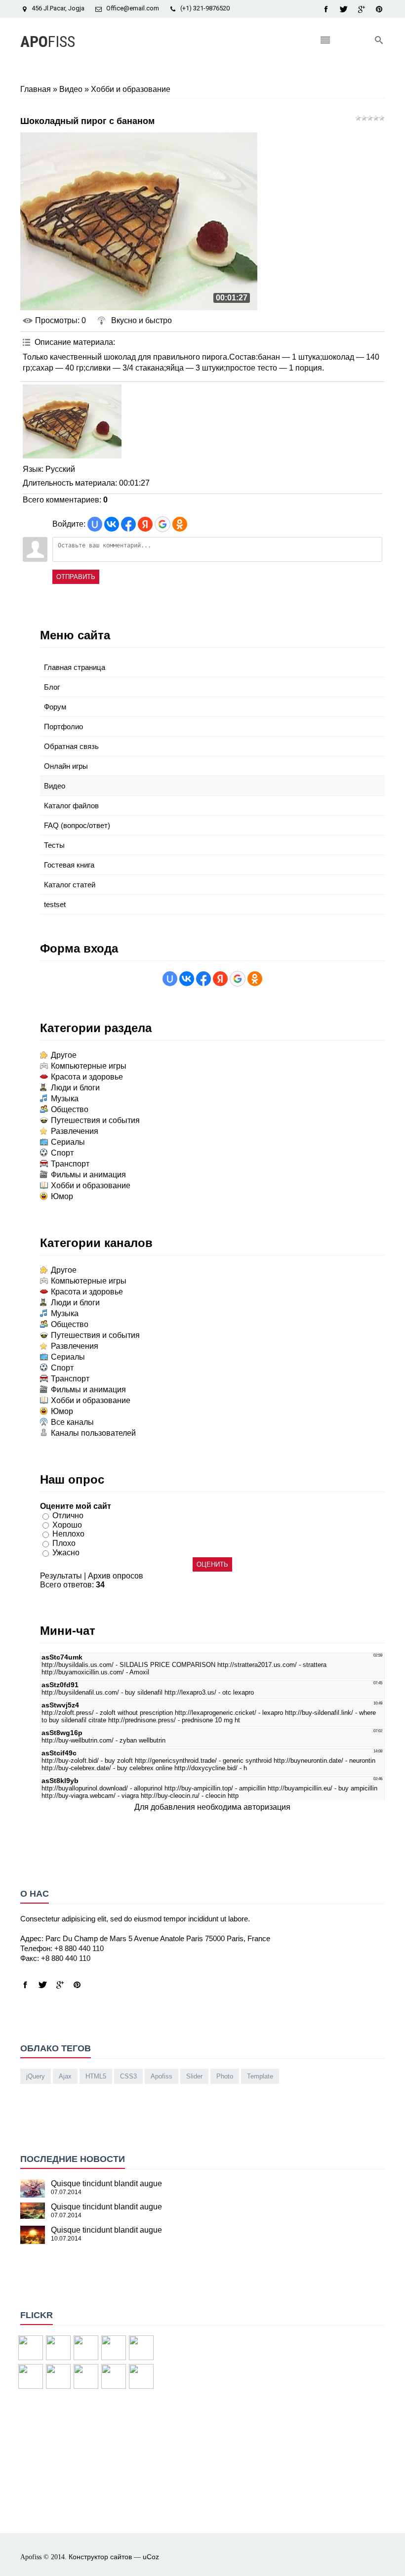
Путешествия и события (95, 1120)
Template (260, 2076)
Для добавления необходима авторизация (212, 1807)
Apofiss (162, 2076)
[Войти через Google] (162, 524)
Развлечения (75, 1131)
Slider (194, 2076)
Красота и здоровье (87, 1077)
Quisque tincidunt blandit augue (106, 2183)
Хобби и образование (131, 89)
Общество (70, 1109)
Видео (71, 89)
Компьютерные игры (89, 1066)
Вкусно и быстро (142, 320)
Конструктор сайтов (100, 2557)
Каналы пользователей (93, 1433)
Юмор (62, 1196)
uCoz (151, 2557)
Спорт (62, 1153)
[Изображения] (72, 421)
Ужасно (66, 1553)
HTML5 (96, 2076)
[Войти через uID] (95, 524)
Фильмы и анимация (88, 1175)
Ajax (65, 2076)
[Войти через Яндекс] (145, 524)
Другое (64, 1055)
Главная (36, 89)
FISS (48, 42)
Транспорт (70, 1164)
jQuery (36, 2076)
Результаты (61, 1576)
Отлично (68, 1516)
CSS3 (128, 2076)
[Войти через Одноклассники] (180, 524)
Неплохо (68, 1534)
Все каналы (72, 1422)
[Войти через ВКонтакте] (112, 524)
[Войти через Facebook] (128, 524)
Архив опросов (116, 1576)
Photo (225, 2076)
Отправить (76, 577)
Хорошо (67, 1524)
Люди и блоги (75, 1088)
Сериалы (68, 1142)
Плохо (64, 1543)
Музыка (65, 1099)
